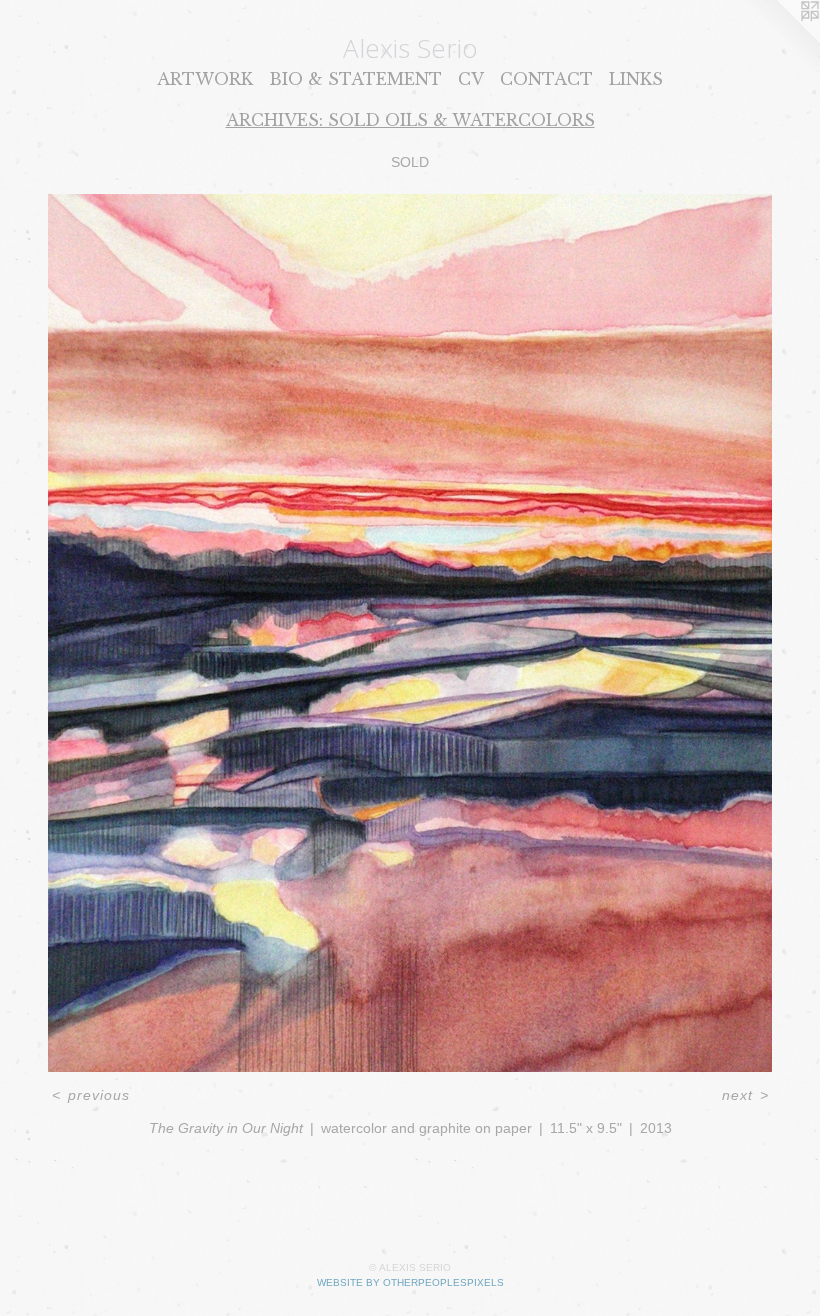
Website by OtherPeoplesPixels (410, 1282)
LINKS (636, 79)
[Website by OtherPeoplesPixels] (780, 40)
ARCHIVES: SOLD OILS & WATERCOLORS (410, 120)
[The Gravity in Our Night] (410, 633)
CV (471, 79)
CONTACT (546, 79)
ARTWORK (205, 79)
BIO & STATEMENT (355, 79)
